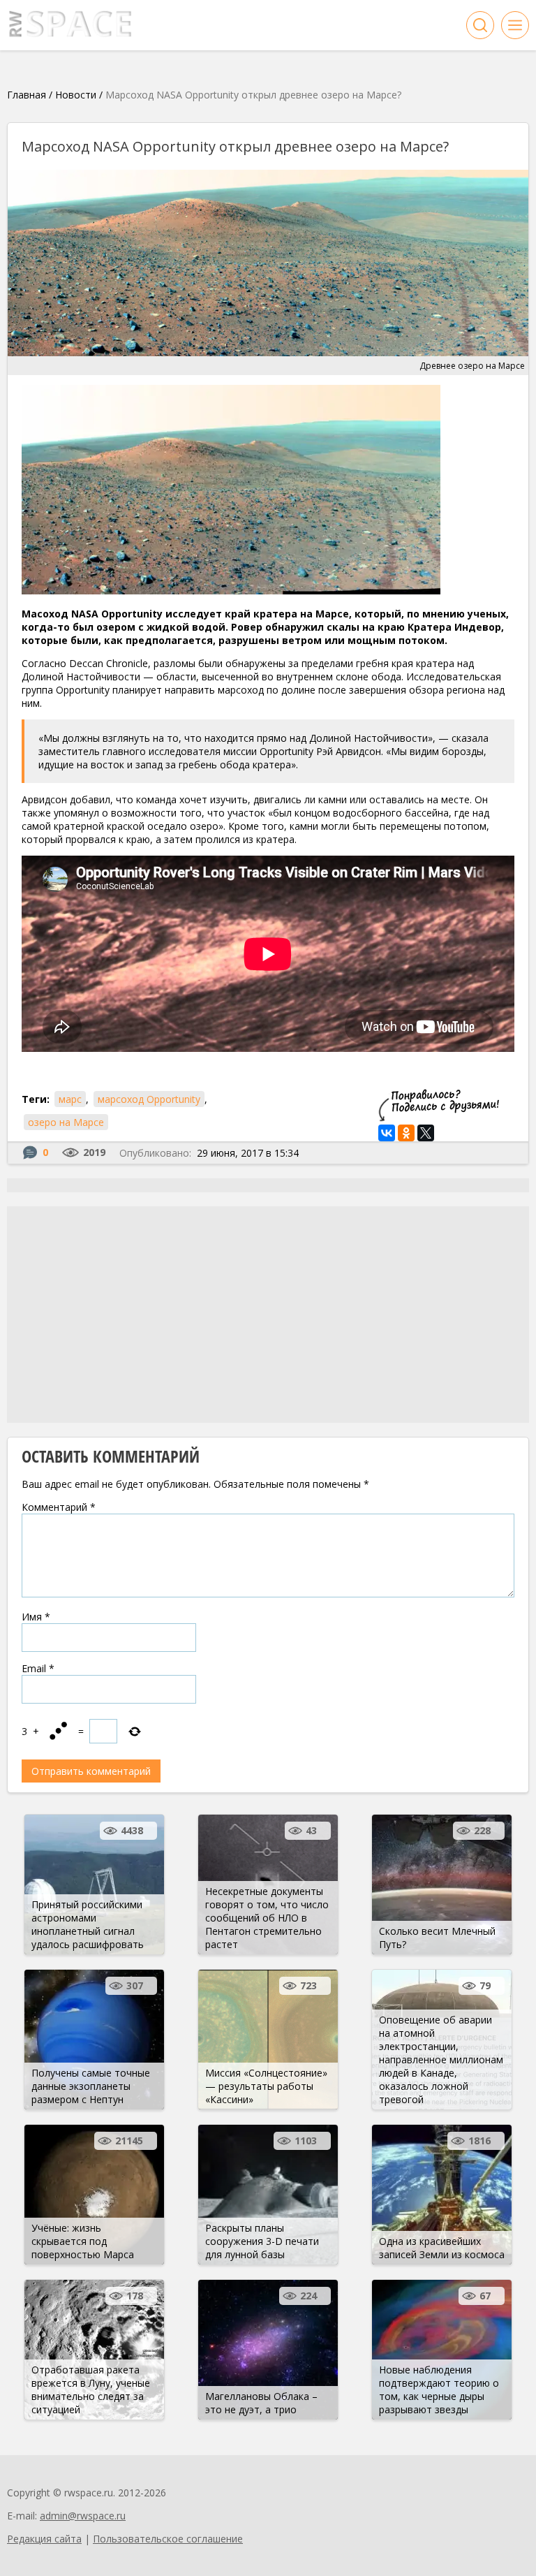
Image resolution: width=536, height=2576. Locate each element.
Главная (27, 95)
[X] (426, 1133)
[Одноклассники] (406, 1133)
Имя (36, 1617)
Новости (76, 95)
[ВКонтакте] (387, 1133)
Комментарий (59, 1507)
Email (38, 1668)
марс (70, 1099)
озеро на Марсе (66, 1122)
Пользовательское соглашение (168, 2539)
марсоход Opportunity (149, 1099)
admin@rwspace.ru (83, 2516)
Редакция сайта (44, 2539)
